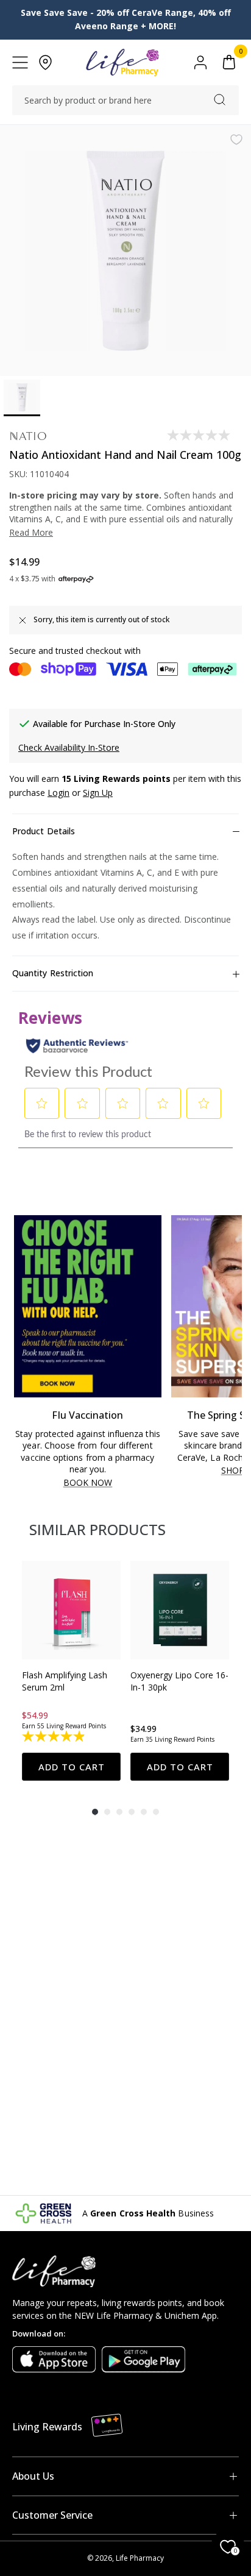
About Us (33, 2476)
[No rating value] (200, 435)
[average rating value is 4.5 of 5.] (163, 1737)
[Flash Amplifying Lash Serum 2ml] (71, 1610)
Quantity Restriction (53, 973)
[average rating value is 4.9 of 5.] (55, 1737)
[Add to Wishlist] (236, 140)
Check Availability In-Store (69, 747)
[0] (229, 62)
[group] (71, 1671)
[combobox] (125, 101)
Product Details (44, 831)
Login (58, 793)
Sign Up (98, 793)
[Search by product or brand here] (220, 100)
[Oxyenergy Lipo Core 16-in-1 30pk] (180, 1610)
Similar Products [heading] (97, 1529)
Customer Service (52, 2515)
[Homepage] (122, 62)
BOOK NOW (88, 1483)
